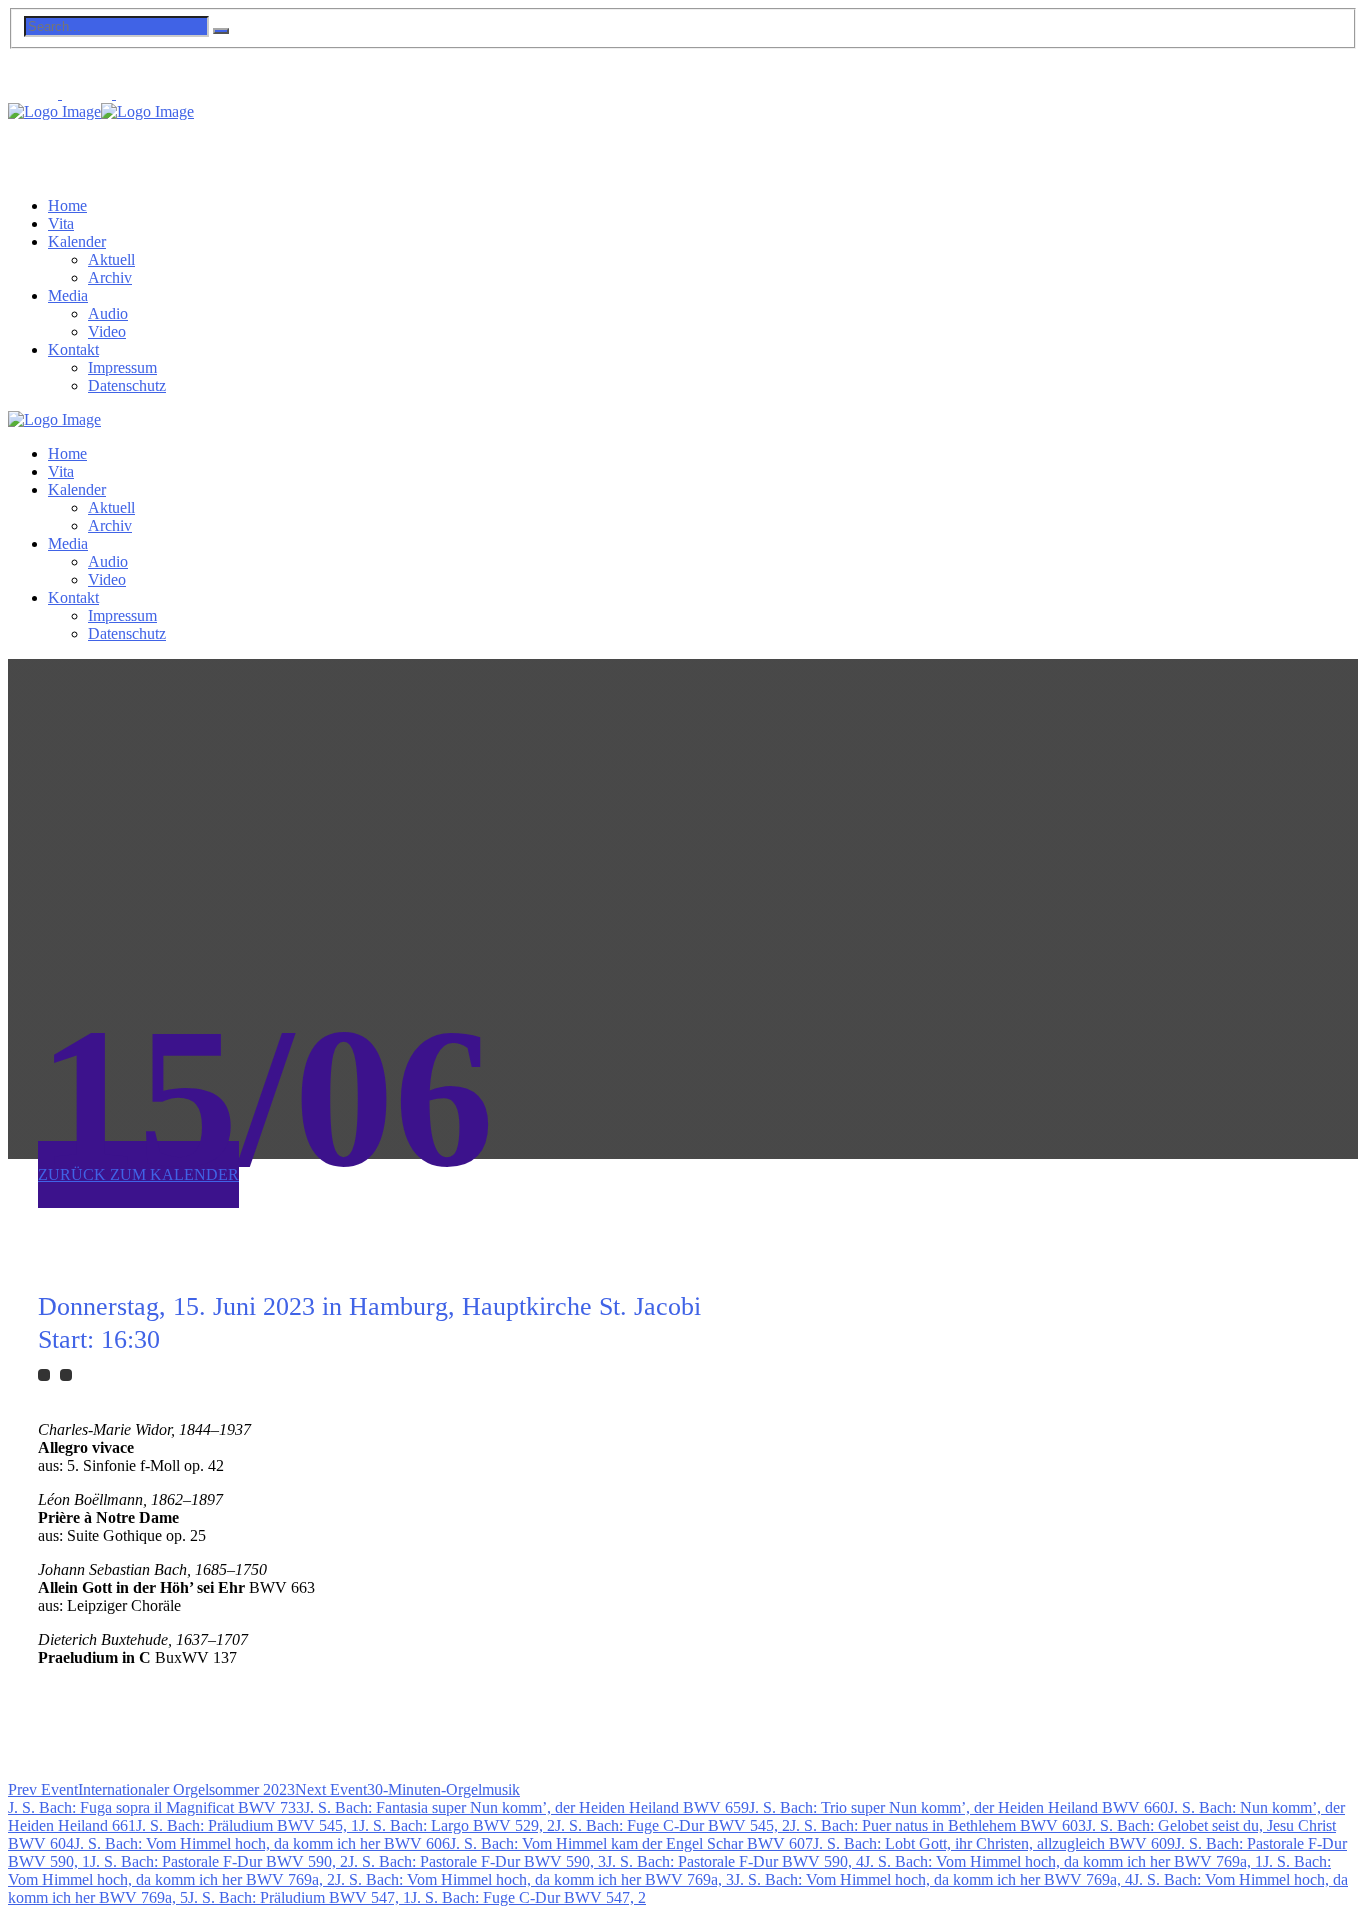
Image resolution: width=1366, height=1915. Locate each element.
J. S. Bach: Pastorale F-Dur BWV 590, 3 (477, 1861)
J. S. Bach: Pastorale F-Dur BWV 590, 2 (219, 1861)
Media (68, 295)
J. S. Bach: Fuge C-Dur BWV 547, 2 (528, 1897)
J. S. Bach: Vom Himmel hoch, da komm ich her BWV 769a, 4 (933, 1879)
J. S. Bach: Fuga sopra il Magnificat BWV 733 (156, 1807)
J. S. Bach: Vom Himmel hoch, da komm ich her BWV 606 (262, 1843)
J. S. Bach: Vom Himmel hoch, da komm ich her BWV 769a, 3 (534, 1879)
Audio (108, 313)
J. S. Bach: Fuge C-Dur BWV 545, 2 (672, 1825)
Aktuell (111, 259)
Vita (61, 223)
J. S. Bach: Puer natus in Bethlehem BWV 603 (938, 1825)
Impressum (122, 367)
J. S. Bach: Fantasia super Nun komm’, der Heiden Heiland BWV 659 (526, 1807)
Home (67, 205)
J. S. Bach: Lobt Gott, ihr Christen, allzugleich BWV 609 (994, 1843)
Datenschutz (127, 385)
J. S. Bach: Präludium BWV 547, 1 (299, 1897)
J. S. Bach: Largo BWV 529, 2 (457, 1825)
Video (107, 331)
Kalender (77, 241)
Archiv (110, 277)
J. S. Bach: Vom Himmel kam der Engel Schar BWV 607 (631, 1843)
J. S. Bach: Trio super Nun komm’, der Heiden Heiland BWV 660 (958, 1807)
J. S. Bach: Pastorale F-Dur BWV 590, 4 (735, 1861)
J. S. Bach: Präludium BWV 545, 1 (247, 1825)
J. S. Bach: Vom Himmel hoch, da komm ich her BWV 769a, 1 (1063, 1861)
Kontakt (73, 349)
